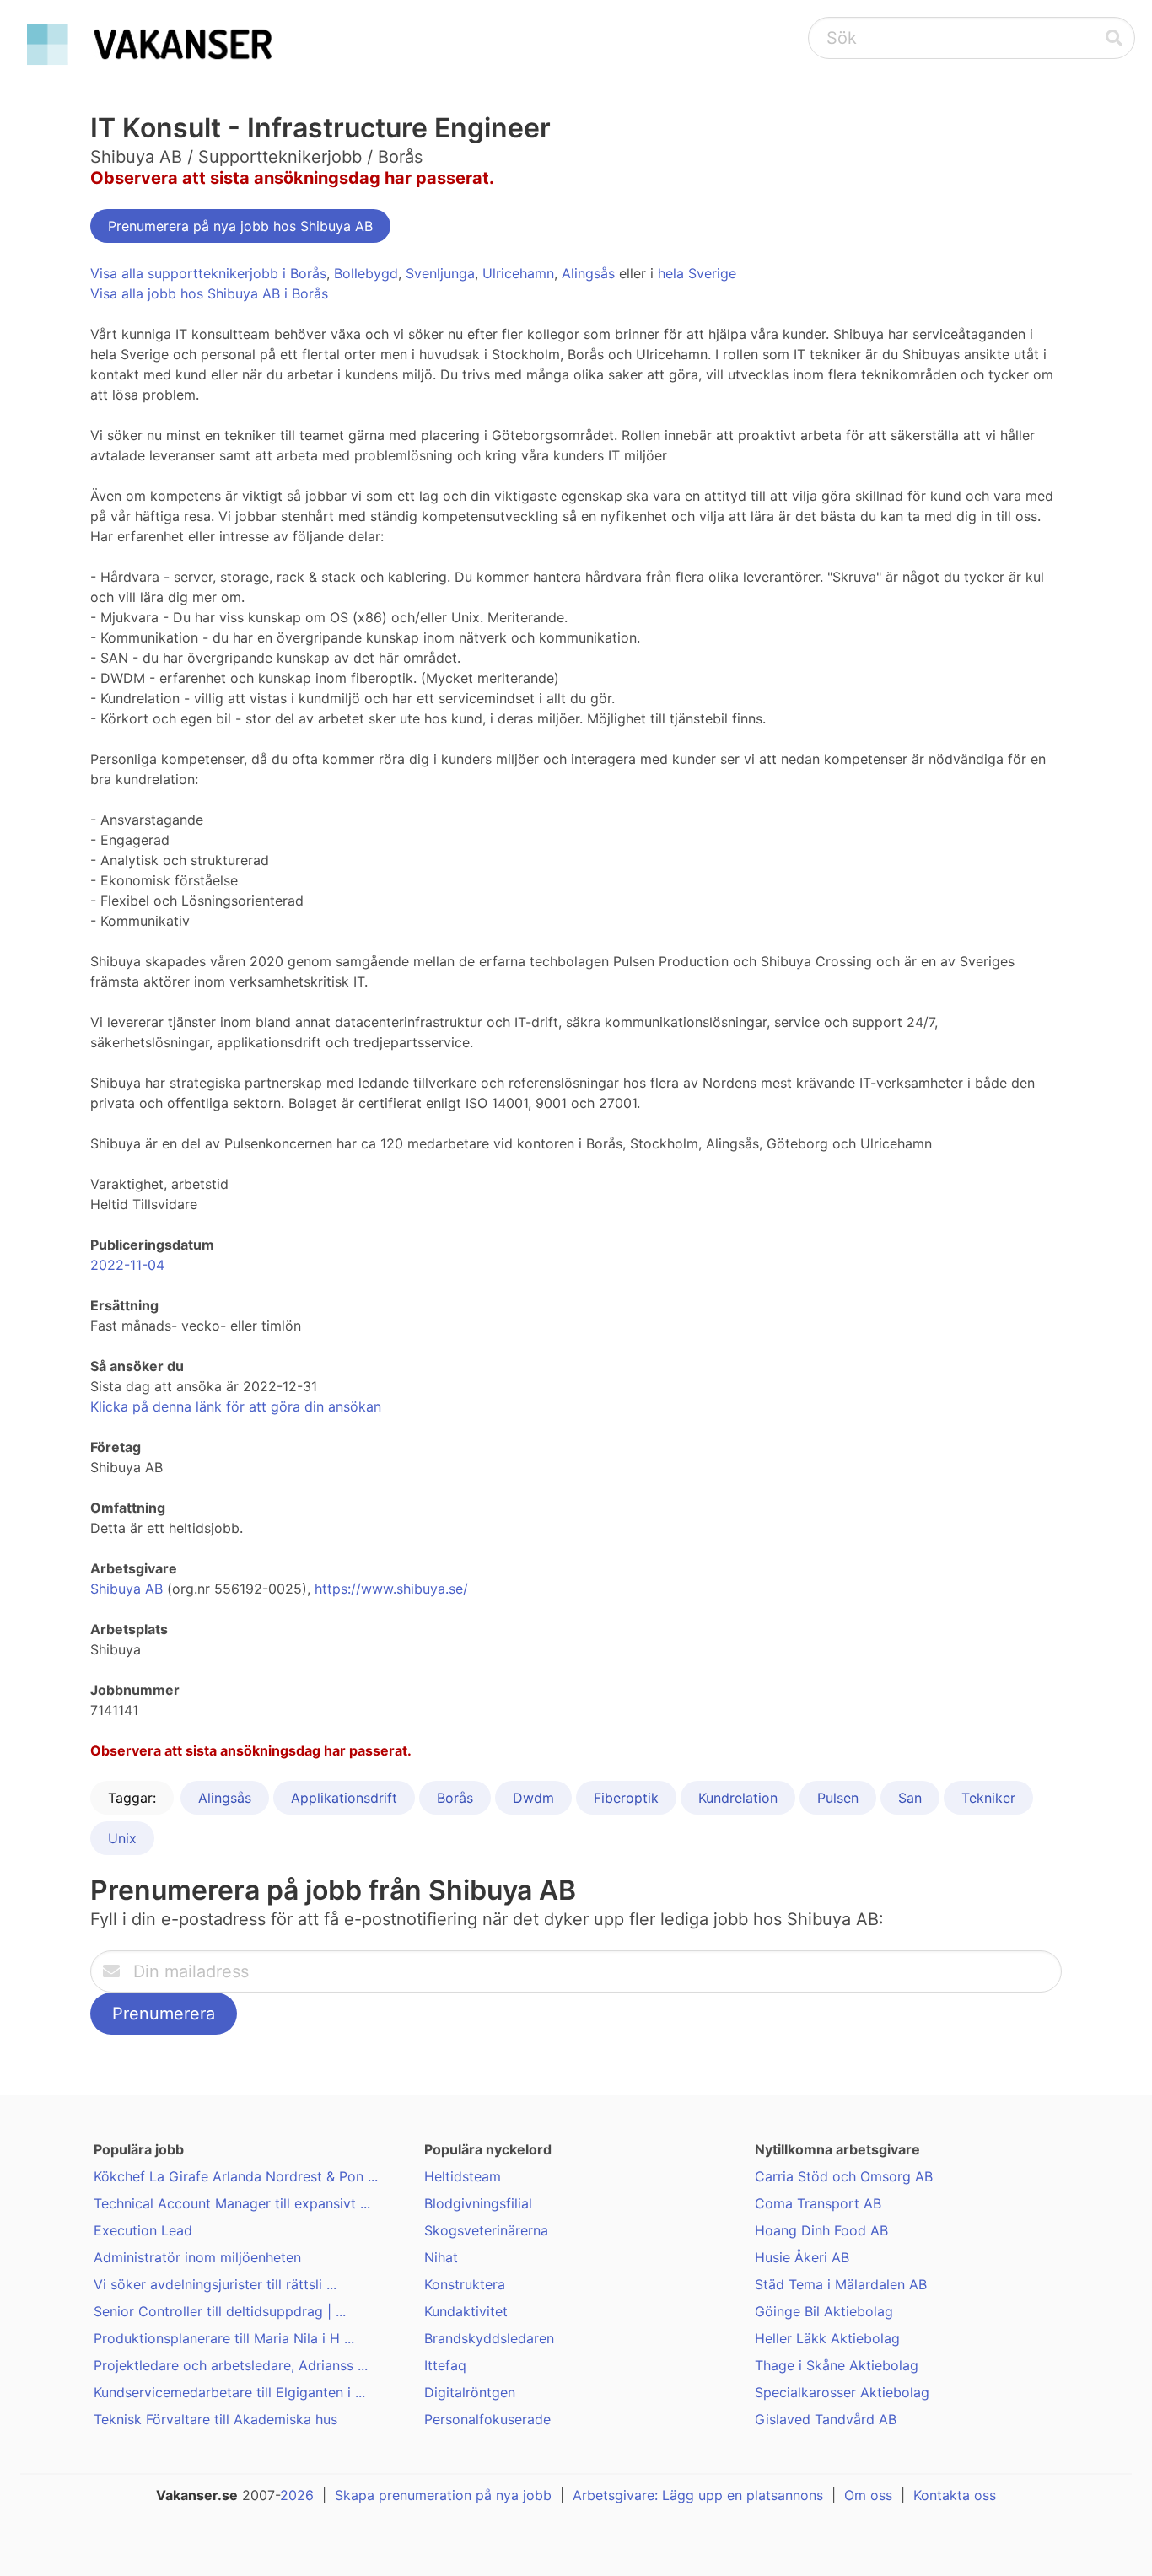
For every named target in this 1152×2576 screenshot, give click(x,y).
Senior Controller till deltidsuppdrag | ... (220, 2311)
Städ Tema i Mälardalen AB (841, 2284)
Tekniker (988, 1798)
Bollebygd (366, 273)
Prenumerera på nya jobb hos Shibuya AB (240, 226)
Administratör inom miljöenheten (197, 2257)
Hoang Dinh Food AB (821, 2230)
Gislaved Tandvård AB (826, 2419)
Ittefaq (445, 2365)
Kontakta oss (955, 2495)
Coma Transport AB (818, 2203)
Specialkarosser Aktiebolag (842, 2392)
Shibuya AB (127, 1589)
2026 (297, 2495)
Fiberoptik (626, 1798)
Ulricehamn (518, 273)
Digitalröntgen (470, 2392)
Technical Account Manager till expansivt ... (232, 2203)
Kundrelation (738, 1798)
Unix (122, 1838)
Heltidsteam (463, 2176)
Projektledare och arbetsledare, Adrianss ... (231, 2365)
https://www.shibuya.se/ (391, 1589)
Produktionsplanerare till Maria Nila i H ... (224, 2338)
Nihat (441, 2257)
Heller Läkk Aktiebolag (827, 2338)
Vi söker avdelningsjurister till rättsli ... (215, 2284)
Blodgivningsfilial (478, 2203)
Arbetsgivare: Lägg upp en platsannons (698, 2495)
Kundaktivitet (466, 2311)
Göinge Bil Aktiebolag (824, 2311)
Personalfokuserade (487, 2419)
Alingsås (588, 273)
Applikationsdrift (344, 1798)
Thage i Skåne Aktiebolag (837, 2365)
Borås (455, 1798)
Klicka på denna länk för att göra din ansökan (236, 1406)
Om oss (868, 2495)
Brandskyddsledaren (489, 2338)
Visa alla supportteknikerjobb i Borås (208, 273)
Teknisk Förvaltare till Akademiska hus (215, 2419)
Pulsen (838, 1798)
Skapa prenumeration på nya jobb (443, 2495)
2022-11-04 (127, 1265)
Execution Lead (143, 2230)
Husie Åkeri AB (802, 2257)
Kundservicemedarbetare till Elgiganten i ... (229, 2392)
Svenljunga (440, 273)
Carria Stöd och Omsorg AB (844, 2176)
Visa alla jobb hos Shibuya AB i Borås (209, 293)
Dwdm (533, 1798)
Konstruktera (465, 2284)
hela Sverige (697, 273)
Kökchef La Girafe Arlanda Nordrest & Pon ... (236, 2176)
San (910, 1798)
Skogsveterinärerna (486, 2230)
